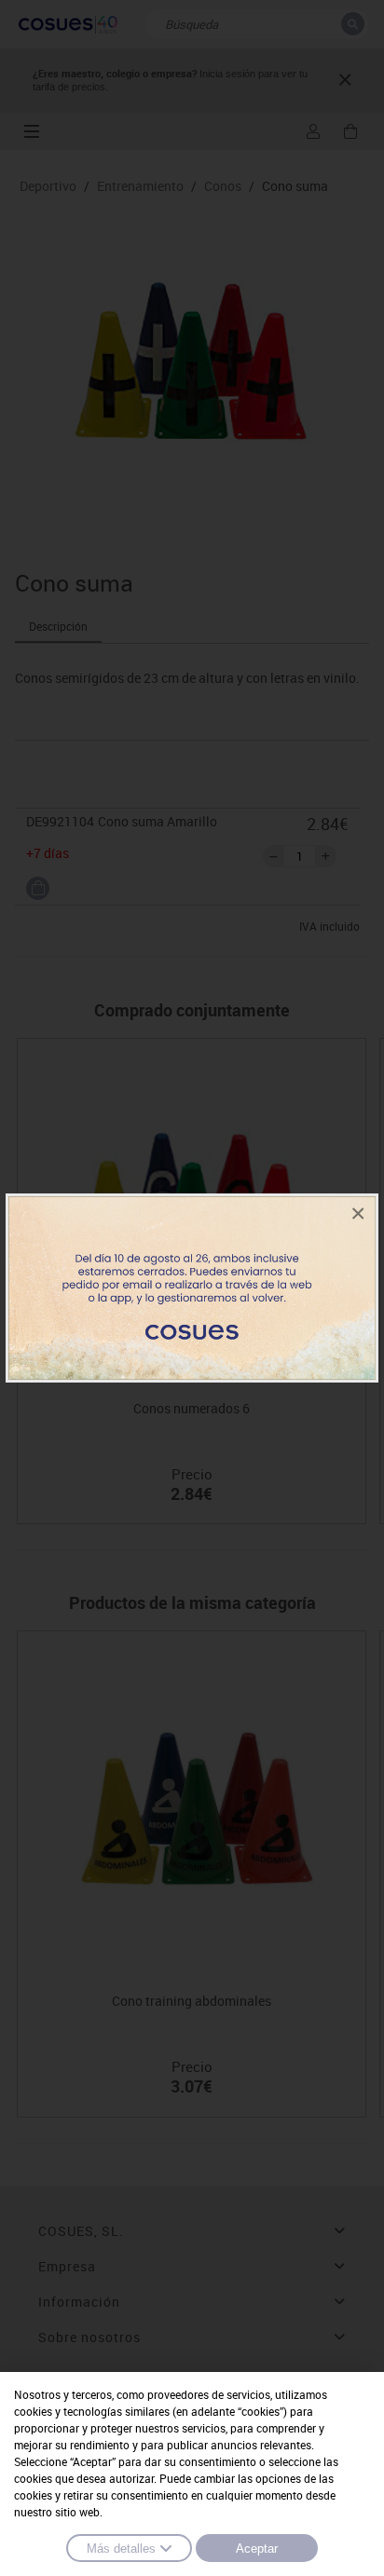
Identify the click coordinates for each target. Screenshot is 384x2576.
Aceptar (257, 2549)
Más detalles (121, 2549)
